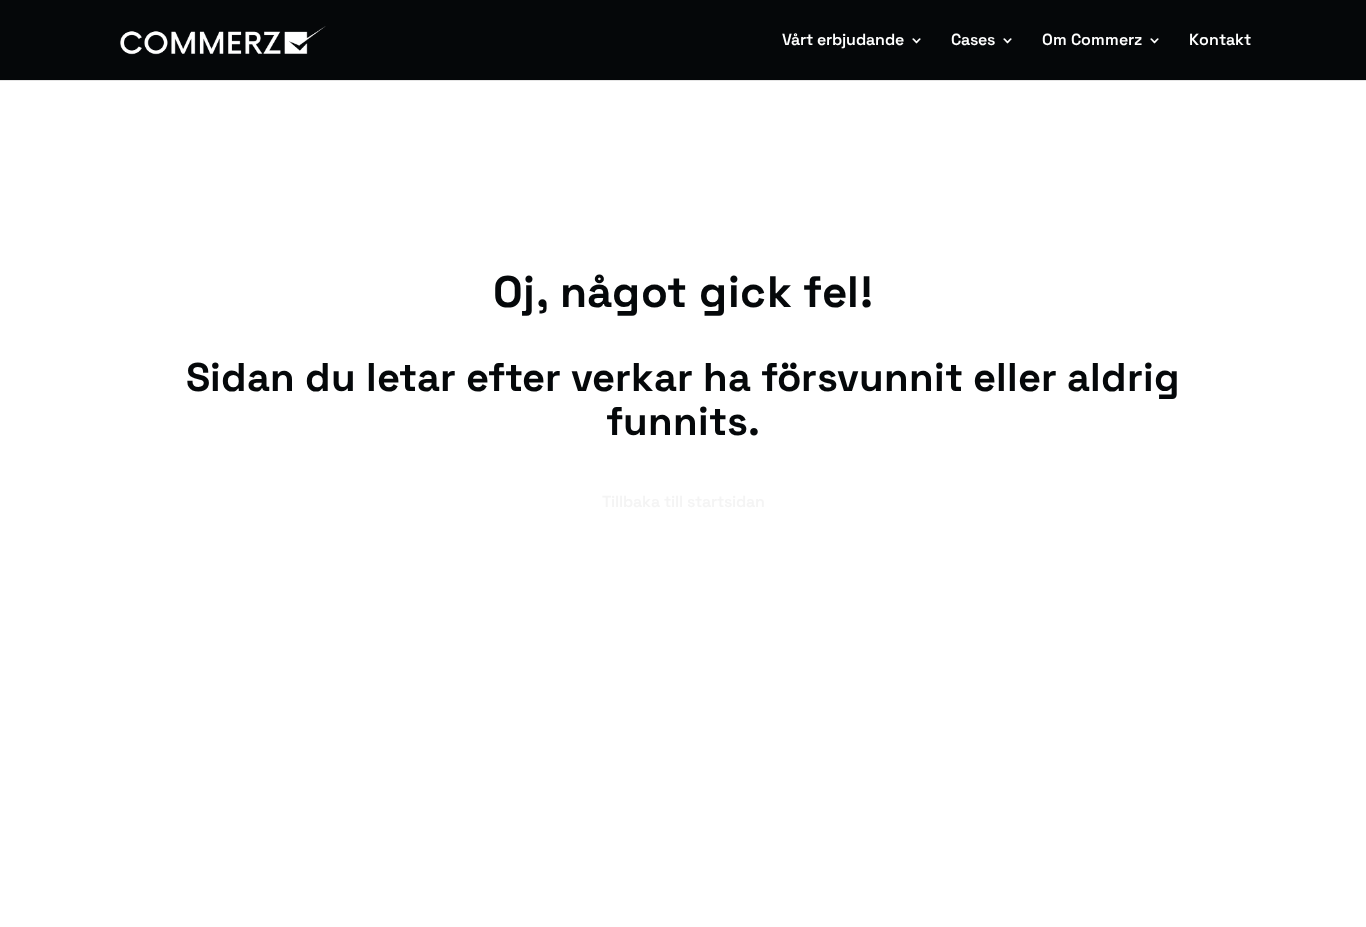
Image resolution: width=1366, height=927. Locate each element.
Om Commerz (1092, 41)
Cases (973, 41)
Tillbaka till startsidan (683, 501)
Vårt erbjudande (843, 41)
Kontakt (1220, 41)
